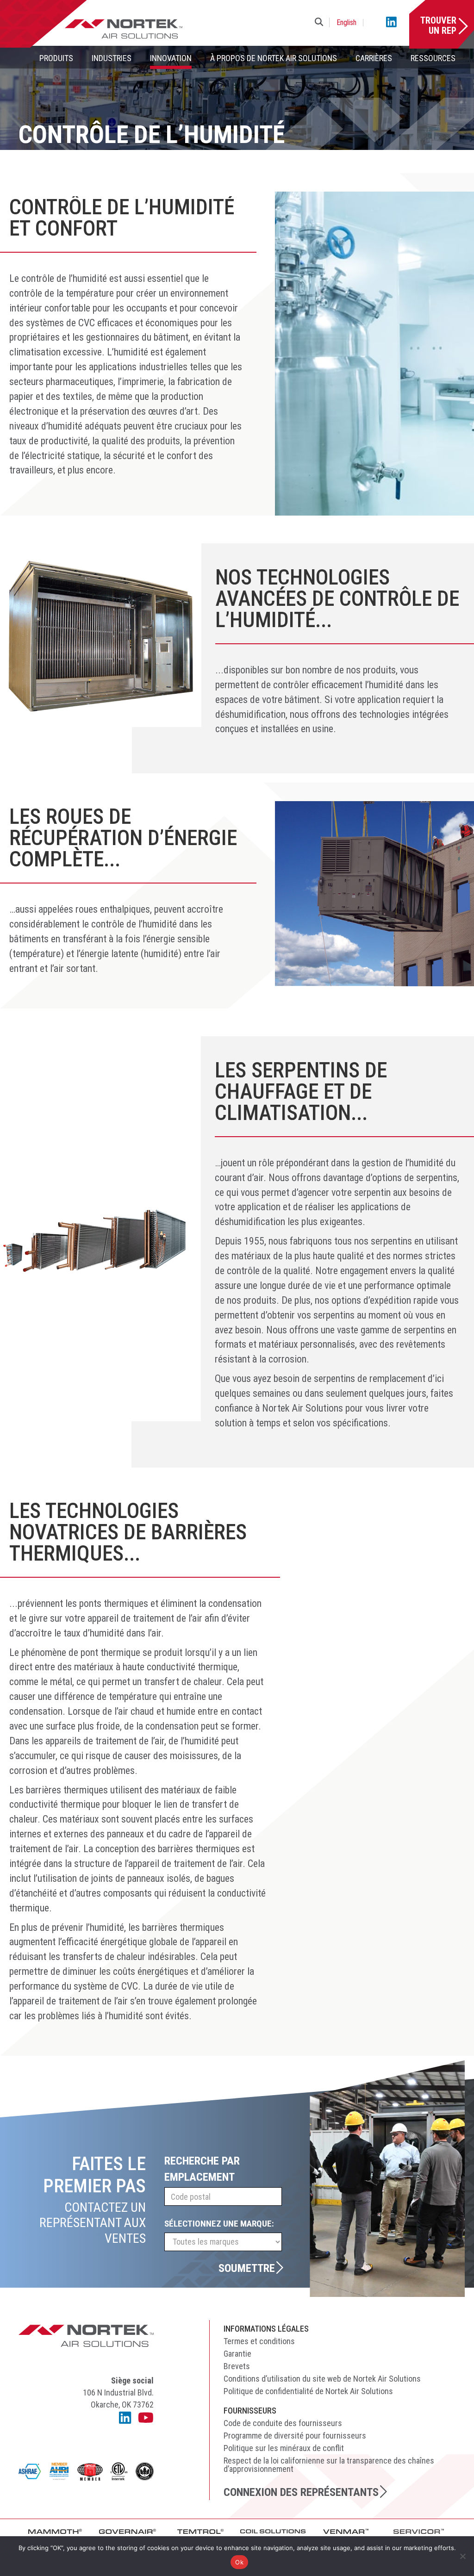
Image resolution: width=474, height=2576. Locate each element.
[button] (321, 22)
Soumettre (247, 2268)
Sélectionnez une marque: (219, 2224)
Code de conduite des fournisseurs (283, 2423)
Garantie (237, 2354)
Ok (239, 2562)
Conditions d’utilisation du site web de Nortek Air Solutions (322, 2379)
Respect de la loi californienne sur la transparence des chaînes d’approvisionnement (329, 2465)
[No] (462, 2556)
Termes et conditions (259, 2341)
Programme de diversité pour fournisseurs (295, 2436)
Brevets (237, 2366)
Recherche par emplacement (202, 2169)
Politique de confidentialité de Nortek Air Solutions (308, 2391)
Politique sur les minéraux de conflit (284, 2448)
